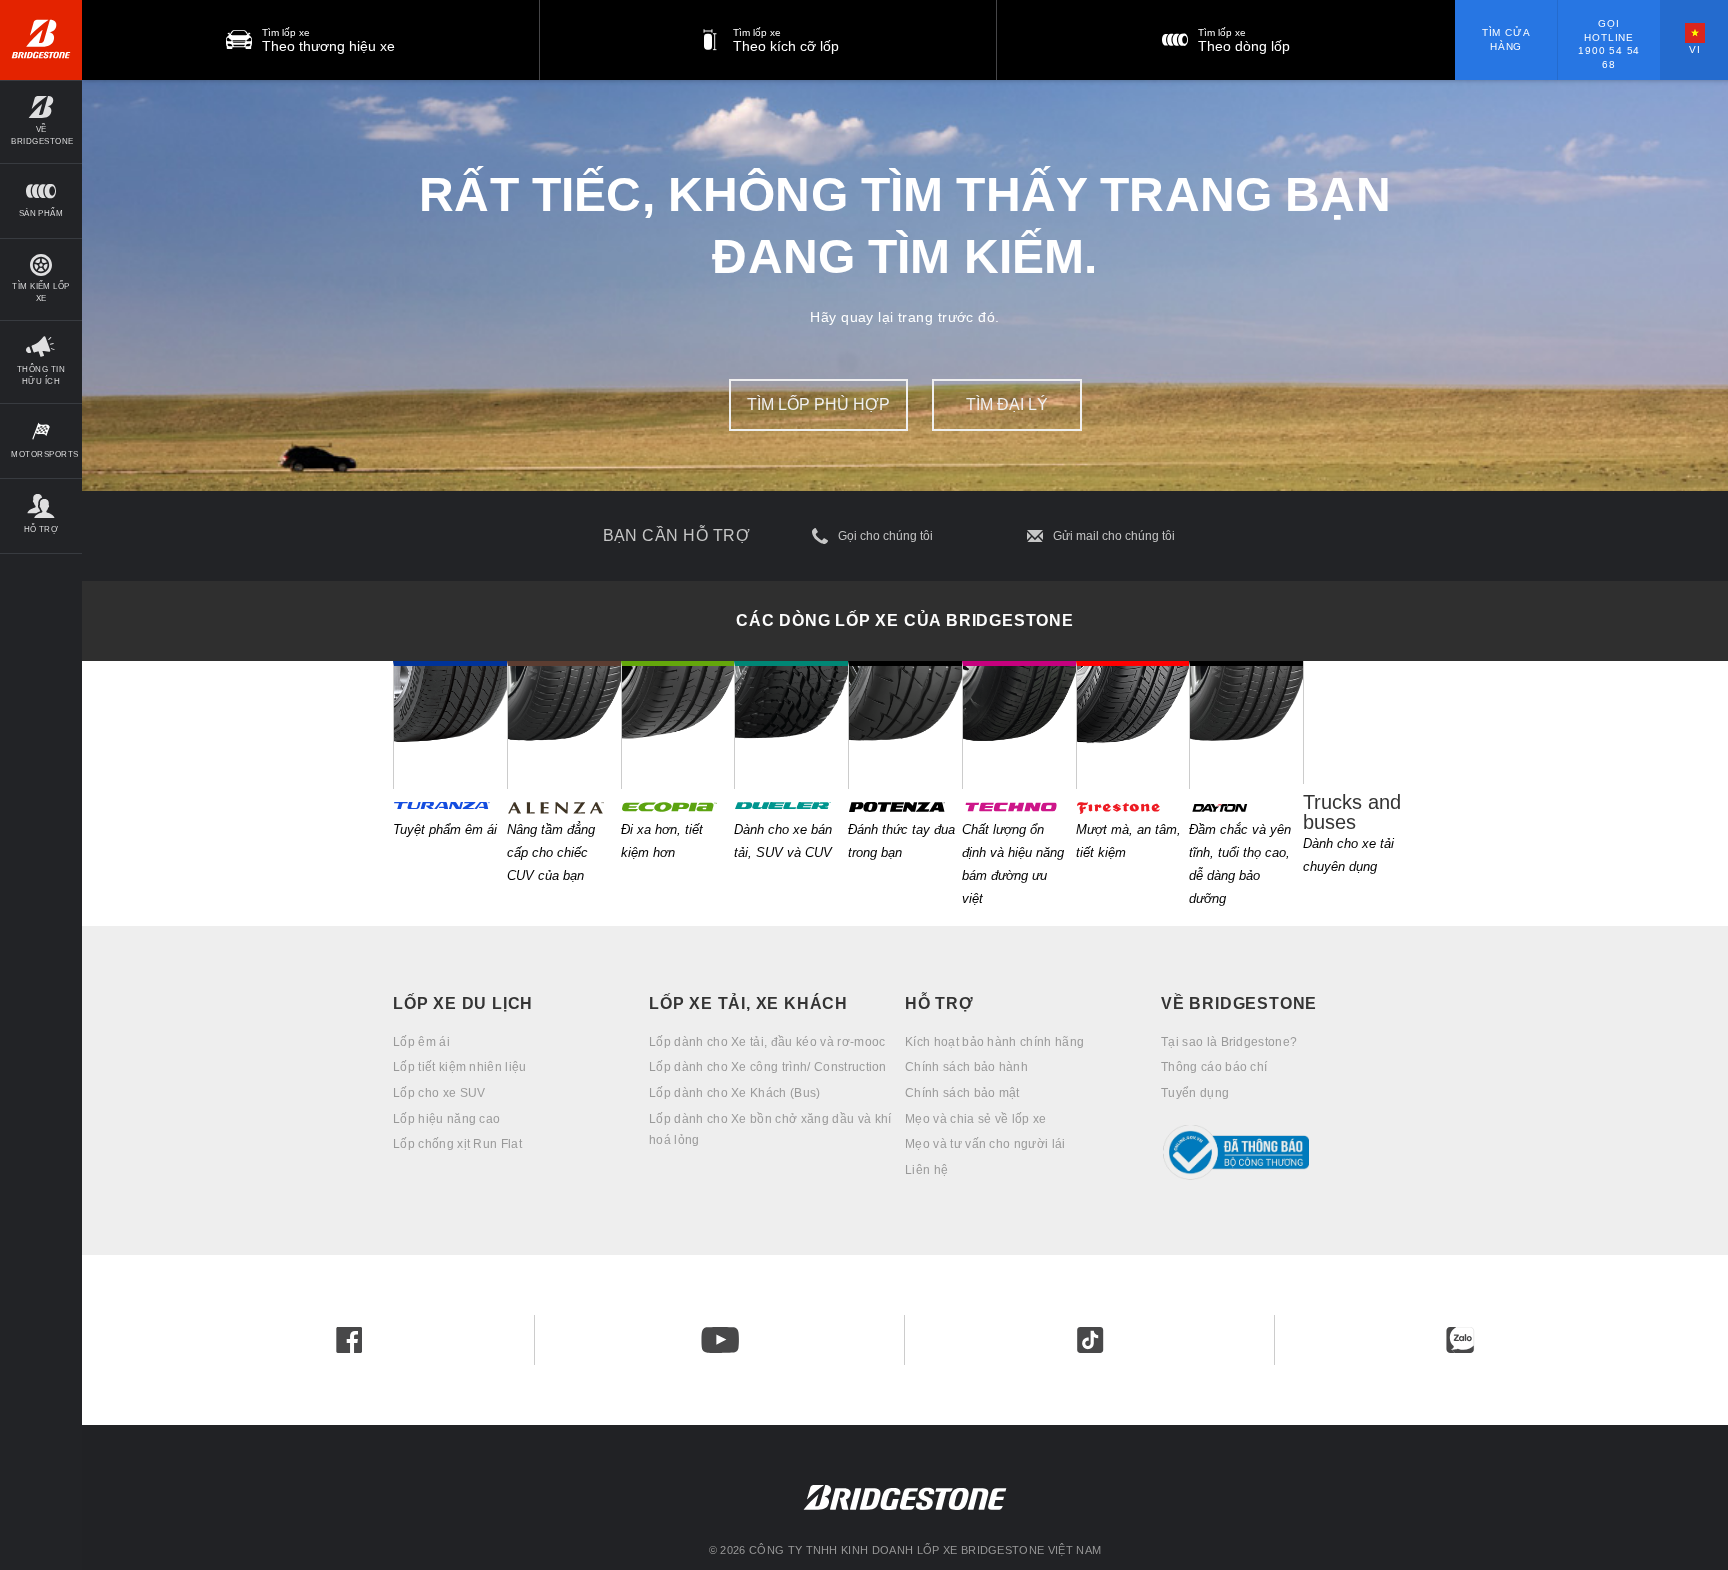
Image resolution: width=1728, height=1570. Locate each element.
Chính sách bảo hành (966, 1067)
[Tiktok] (1090, 1340)
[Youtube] (720, 1340)
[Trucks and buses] (1360, 722)
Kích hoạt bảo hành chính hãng (994, 1042)
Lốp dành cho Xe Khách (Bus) (735, 1093)
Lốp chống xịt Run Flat (457, 1144)
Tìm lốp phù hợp (818, 404)
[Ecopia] (678, 725)
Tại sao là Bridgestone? (1229, 1042)
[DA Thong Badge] (1289, 1152)
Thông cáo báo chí (1214, 1067)
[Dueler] (791, 725)
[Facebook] (349, 1340)
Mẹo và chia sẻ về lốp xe (976, 1119)
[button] (41, 121)
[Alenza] (564, 725)
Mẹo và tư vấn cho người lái (985, 1144)
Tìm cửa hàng (1506, 39)
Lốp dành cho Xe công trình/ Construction (768, 1067)
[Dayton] (1246, 725)
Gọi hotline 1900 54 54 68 (1609, 44)
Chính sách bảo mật (962, 1093)
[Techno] (1019, 725)
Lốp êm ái (421, 1042)
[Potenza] (905, 725)
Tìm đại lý (1007, 404)
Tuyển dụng (1195, 1093)
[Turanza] (450, 725)
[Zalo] (1460, 1340)
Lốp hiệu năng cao (446, 1119)
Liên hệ (926, 1170)
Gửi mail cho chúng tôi (1114, 536)
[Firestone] (1133, 725)
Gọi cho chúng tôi (885, 536)
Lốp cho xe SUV (439, 1093)
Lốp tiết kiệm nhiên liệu (460, 1067)
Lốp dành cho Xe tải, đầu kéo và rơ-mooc (767, 1042)
